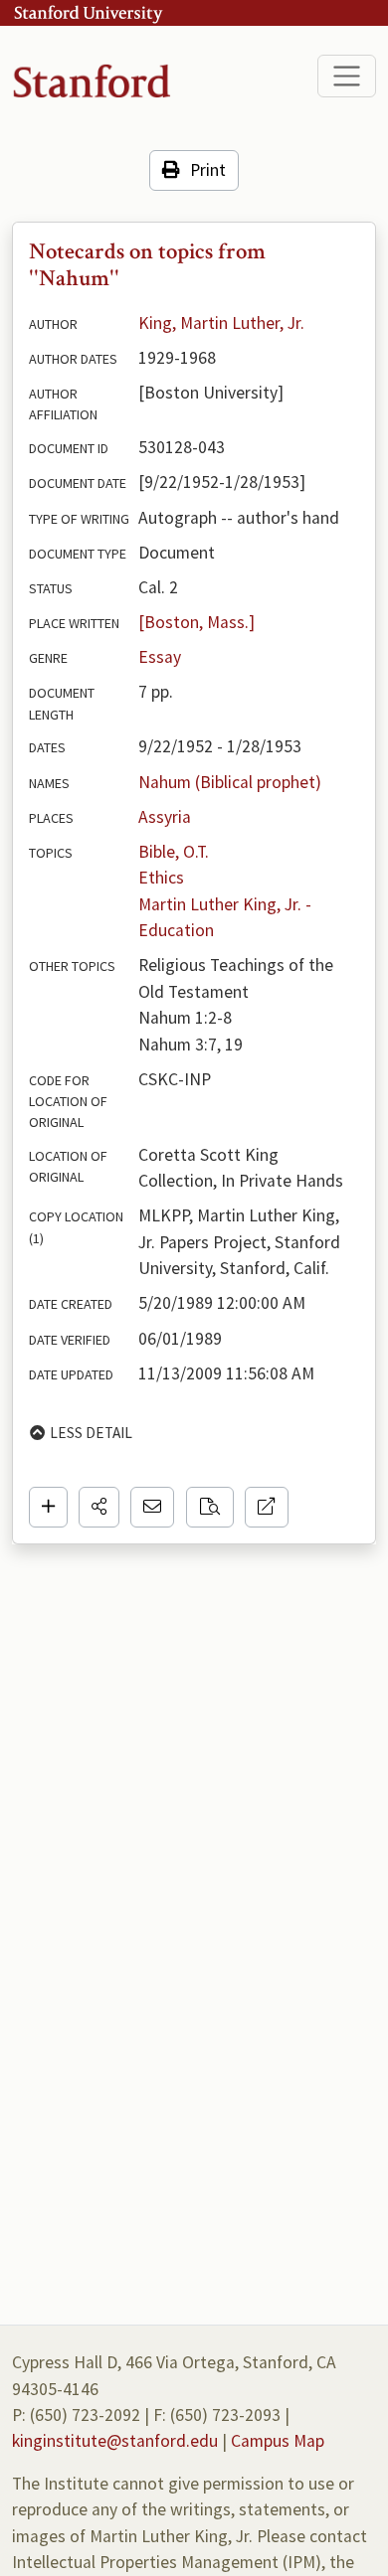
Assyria (165, 817)
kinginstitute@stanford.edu (115, 2441)
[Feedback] (152, 1507)
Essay (160, 657)
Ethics (161, 878)
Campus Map (278, 2441)
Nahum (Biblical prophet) (230, 782)
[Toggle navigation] (347, 76)
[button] (99, 1507)
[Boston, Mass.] (196, 622)
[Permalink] (267, 1507)
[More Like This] (210, 1507)
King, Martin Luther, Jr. (221, 323)
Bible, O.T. (174, 852)
